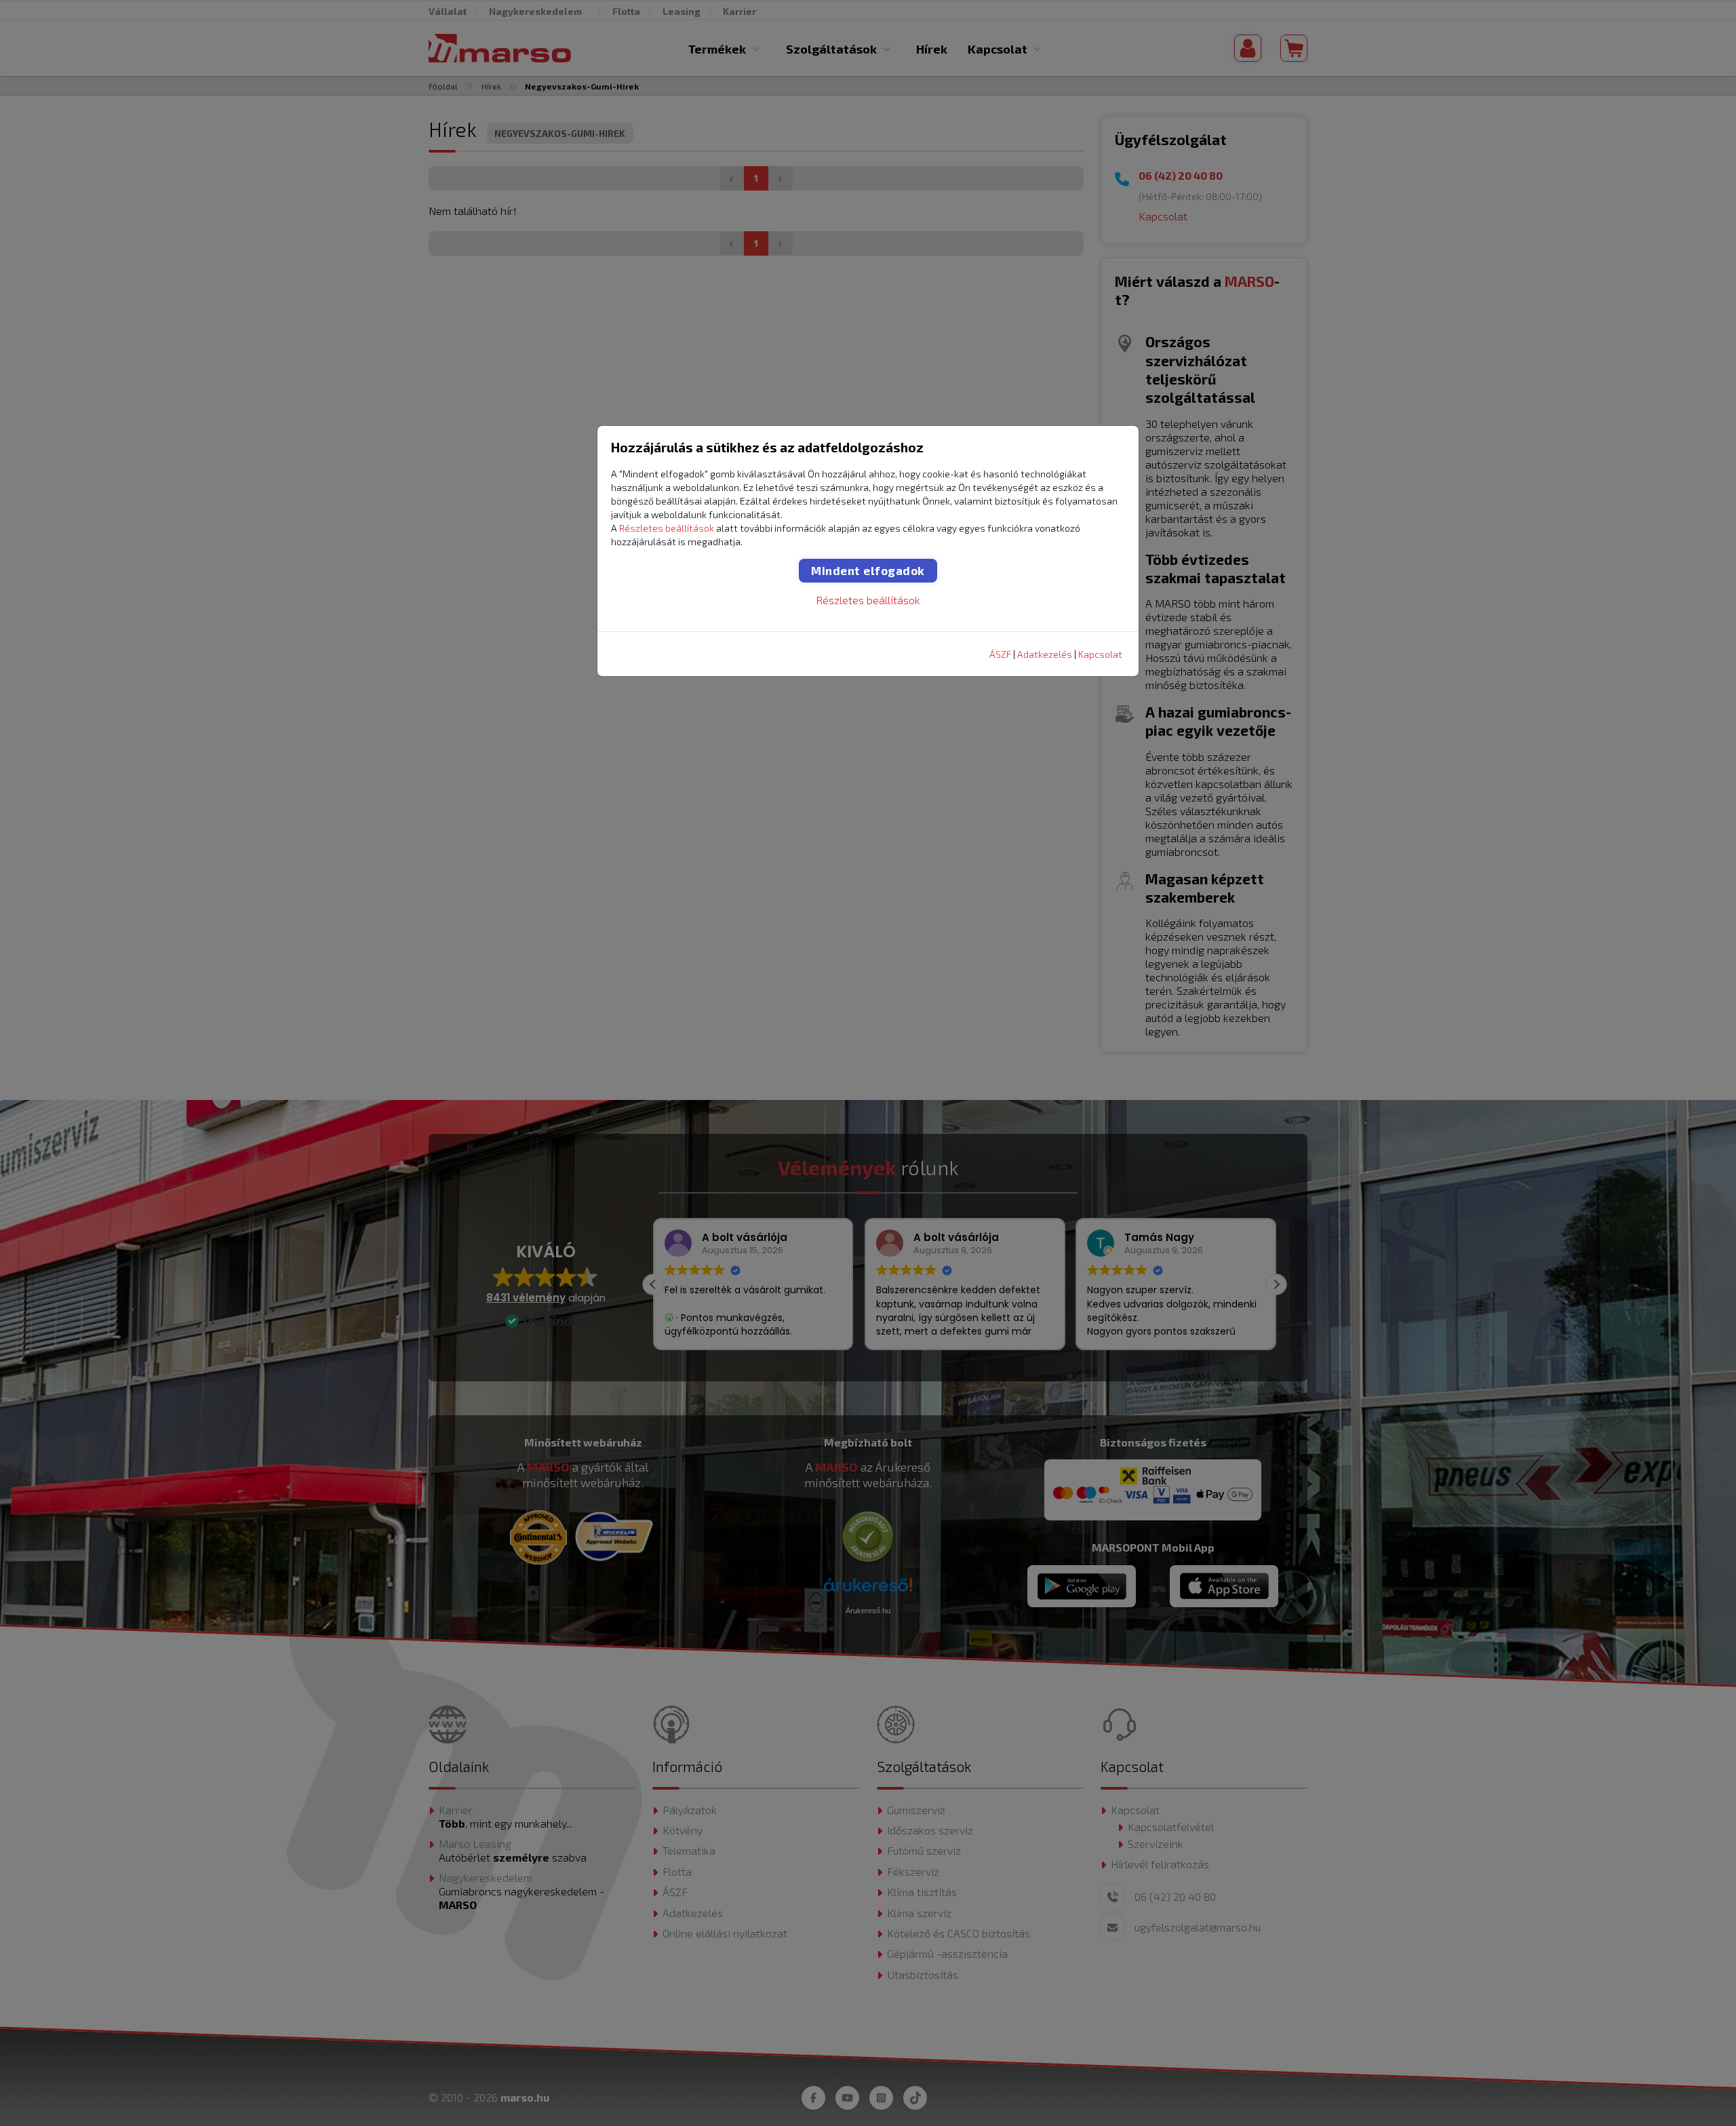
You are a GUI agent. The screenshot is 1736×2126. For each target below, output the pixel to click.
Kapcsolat (1100, 654)
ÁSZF (1000, 654)
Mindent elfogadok (868, 570)
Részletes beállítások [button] (667, 528)
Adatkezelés (1045, 654)
